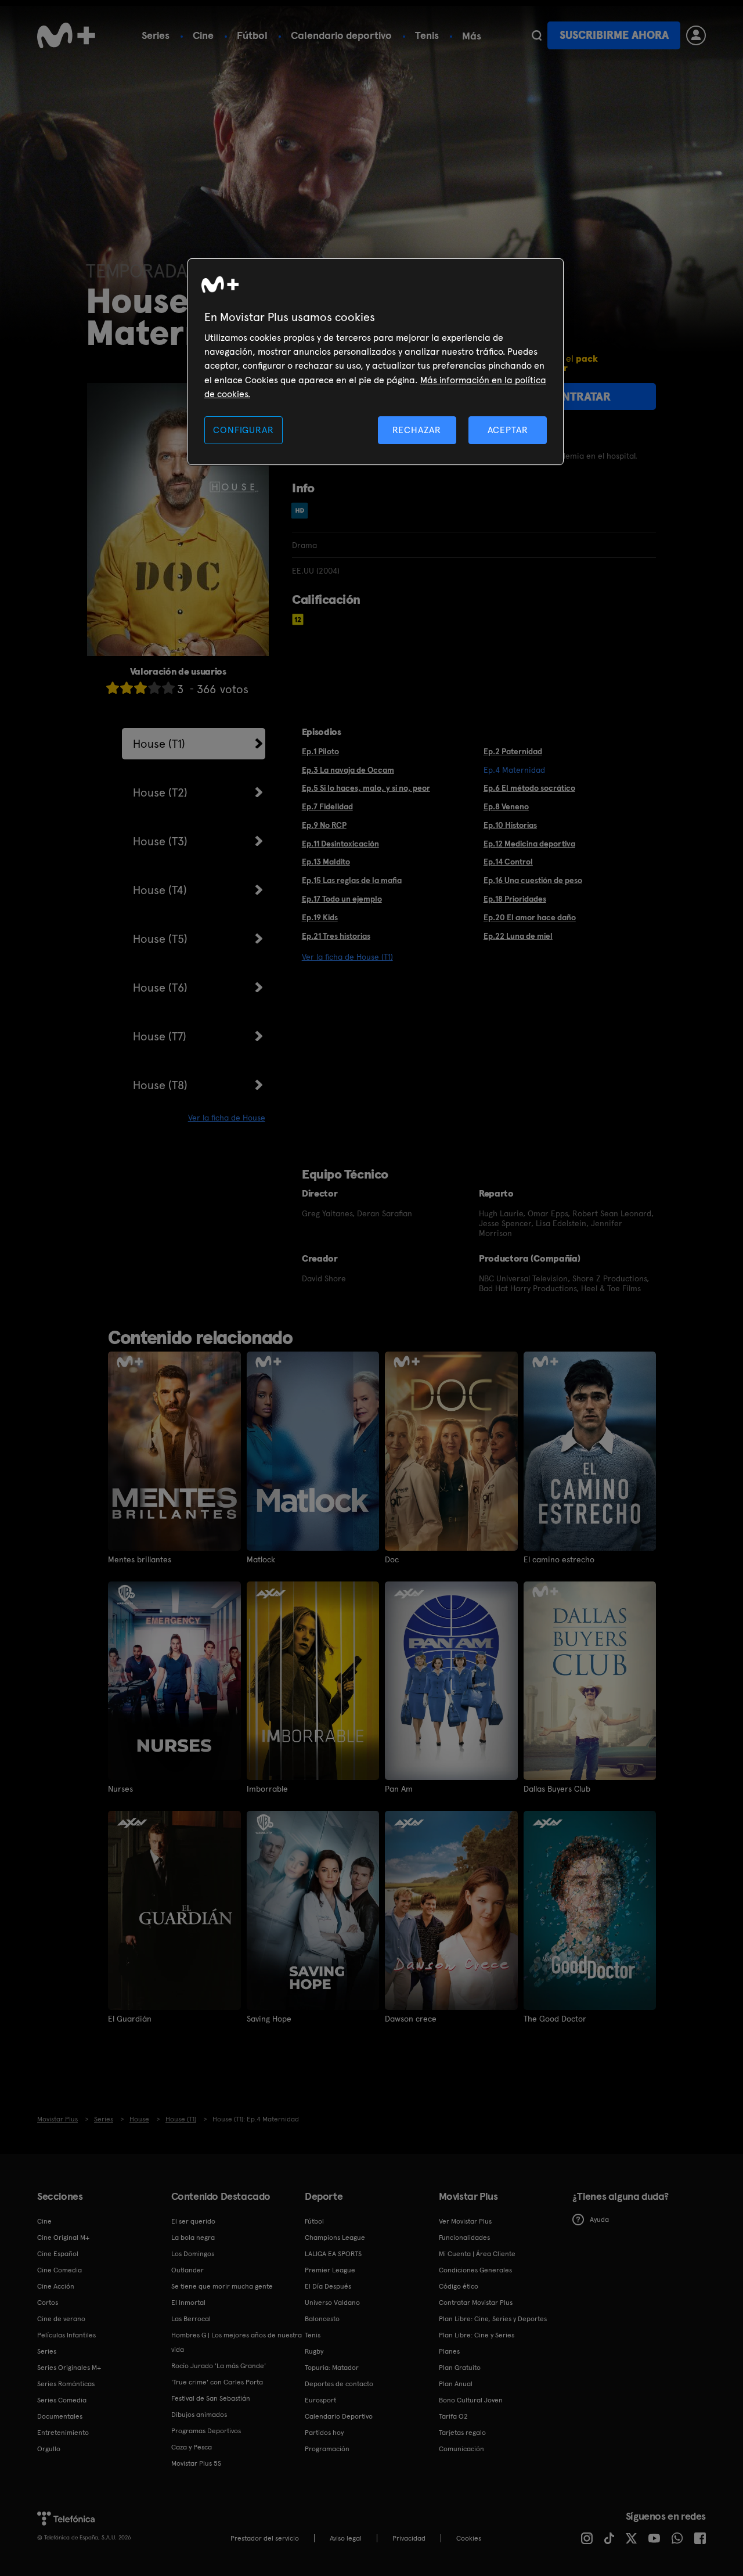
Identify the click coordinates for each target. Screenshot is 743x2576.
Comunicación (461, 2449)
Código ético (459, 2286)
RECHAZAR (417, 430)
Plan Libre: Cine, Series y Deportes (493, 2319)
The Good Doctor (555, 2019)
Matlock (261, 1559)
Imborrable (267, 1789)
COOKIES (469, 2538)
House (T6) (160, 988)
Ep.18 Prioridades (515, 899)
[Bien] (154, 688)
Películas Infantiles (66, 2335)
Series (156, 35)
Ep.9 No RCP (324, 825)
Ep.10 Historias (510, 825)
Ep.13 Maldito (326, 862)
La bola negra (193, 2238)
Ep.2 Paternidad (513, 751)
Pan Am (399, 1789)
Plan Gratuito (460, 2368)
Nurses (120, 1789)
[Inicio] (66, 35)
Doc (392, 1559)
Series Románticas (66, 2384)
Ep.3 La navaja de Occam (348, 770)
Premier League (330, 2270)
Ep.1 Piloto (320, 751)
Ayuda (599, 2220)
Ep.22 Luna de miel (518, 936)
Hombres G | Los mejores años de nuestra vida (237, 2342)
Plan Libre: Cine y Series (477, 2335)
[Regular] (140, 688)
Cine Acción (56, 2286)
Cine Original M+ (63, 2238)
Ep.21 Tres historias (336, 936)
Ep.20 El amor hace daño (530, 917)
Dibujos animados (199, 2415)
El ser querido (193, 2221)
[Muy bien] (168, 688)
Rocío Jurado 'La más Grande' (219, 2366)
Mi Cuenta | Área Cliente (477, 2254)
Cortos (48, 2303)
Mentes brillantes (140, 1559)
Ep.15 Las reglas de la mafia (352, 880)
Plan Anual (456, 2384)
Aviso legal (346, 2538)
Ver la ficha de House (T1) (347, 957)
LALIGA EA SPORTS (333, 2254)
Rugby (314, 2351)
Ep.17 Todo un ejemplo (342, 899)
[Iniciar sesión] (696, 35)
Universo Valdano (332, 2303)
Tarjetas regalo (462, 2433)
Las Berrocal (191, 2319)
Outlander (187, 2270)
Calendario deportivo (341, 35)
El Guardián (130, 2019)
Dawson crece (411, 2019)
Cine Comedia (59, 2270)
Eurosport (320, 2400)
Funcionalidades (464, 2238)
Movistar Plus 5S (196, 2463)
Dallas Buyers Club (557, 1789)
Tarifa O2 (453, 2416)
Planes (449, 2351)
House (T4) (160, 890)
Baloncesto (322, 2319)
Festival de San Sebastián (211, 2398)
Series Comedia (62, 2400)
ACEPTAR (508, 430)
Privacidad (409, 2538)
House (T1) (159, 744)
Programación (327, 2449)
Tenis (427, 35)
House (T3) (160, 841)
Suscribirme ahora (614, 35)
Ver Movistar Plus (465, 2221)
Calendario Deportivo (339, 2416)
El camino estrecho (559, 1559)
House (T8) (160, 1085)
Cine (203, 35)
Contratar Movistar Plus (476, 2303)
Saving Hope (269, 2019)
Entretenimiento (63, 2433)
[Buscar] (537, 35)
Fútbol (252, 35)
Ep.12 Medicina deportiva (529, 844)
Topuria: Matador (332, 2368)
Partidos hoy (324, 2433)
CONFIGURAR (243, 430)
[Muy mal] (113, 688)
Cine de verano (61, 2319)
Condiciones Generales (475, 2270)
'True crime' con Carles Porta (217, 2382)
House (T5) (160, 939)
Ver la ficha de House (227, 1118)
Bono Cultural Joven (471, 2400)
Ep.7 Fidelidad (327, 806)
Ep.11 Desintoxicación (340, 844)
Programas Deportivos (206, 2431)
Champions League (335, 2238)
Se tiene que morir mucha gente (222, 2286)
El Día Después (328, 2286)
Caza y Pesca (192, 2447)
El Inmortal (188, 2303)
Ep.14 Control (508, 862)
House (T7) (160, 1036)
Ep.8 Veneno (506, 806)
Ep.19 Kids (320, 917)
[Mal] (127, 688)
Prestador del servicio (265, 2538)
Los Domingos (193, 2254)
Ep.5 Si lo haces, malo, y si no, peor (366, 788)
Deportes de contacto (339, 2384)
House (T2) (160, 792)
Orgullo (49, 2449)
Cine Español (58, 2254)
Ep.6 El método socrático (529, 788)
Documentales (60, 2416)
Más (472, 36)
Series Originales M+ (69, 2368)
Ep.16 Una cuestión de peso (533, 880)
